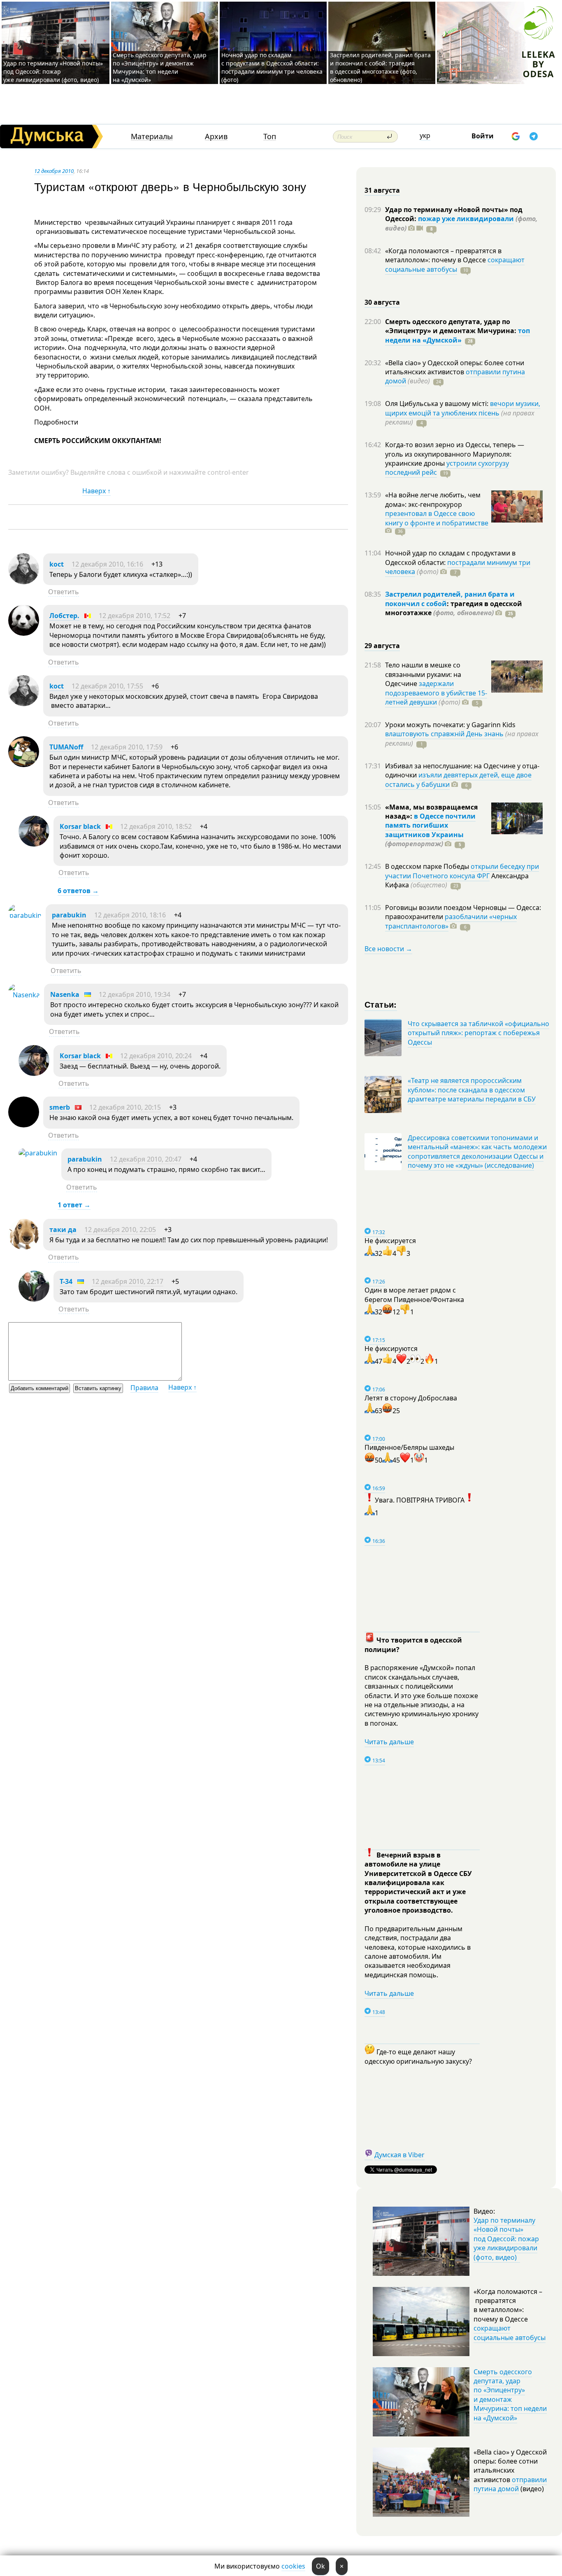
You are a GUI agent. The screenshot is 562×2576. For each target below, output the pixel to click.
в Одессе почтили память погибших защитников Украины (430, 825)
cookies (293, 2566)
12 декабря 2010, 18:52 (156, 826)
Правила (144, 1388)
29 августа (382, 646)
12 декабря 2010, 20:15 (125, 1107)
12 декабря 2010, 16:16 (107, 564)
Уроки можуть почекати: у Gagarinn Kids (450, 725)
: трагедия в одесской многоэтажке (454, 608)
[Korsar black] (34, 844)
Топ (270, 136)
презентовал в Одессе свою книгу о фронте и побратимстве (437, 518)
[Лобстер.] (24, 633)
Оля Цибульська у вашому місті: (438, 404)
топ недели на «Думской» (457, 335)
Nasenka (65, 994)
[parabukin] (25, 915)
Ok (320, 2566)
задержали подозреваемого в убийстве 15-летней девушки (436, 693)
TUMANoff (66, 747)
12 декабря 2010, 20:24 (156, 1056)
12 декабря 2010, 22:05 (120, 1230)
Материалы (152, 136)
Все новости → (388, 949)
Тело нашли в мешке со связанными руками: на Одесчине (423, 674)
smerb (60, 1107)
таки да (63, 1230)
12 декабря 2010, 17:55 (107, 686)
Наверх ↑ (96, 491)
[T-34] (34, 1299)
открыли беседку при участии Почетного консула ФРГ (462, 871)
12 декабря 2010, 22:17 (128, 1281)
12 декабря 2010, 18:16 (130, 915)
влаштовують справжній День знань (444, 734)
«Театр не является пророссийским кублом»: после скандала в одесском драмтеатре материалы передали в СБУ (472, 1090)
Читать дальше (389, 1742)
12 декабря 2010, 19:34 (135, 994)
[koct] (24, 582)
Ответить (64, 592)
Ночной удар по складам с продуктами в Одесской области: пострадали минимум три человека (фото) (272, 67)
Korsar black (80, 826)
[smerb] (24, 1125)
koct (57, 564)
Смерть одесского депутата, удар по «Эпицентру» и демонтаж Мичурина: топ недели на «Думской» (160, 67)
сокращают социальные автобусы (455, 264)
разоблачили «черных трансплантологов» (451, 921)
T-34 (66, 1281)
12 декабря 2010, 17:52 (135, 616)
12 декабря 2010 (54, 171)
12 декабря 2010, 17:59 (127, 747)
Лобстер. (64, 616)
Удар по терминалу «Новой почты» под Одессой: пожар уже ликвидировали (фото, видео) (53, 71)
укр (425, 135)
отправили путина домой (510, 2484)
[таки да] (24, 1247)
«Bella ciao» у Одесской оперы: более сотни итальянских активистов (455, 367)
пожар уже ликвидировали (466, 219)
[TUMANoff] (24, 765)
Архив (216, 136)
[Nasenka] (24, 995)
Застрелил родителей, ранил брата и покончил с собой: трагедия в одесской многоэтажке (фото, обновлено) (380, 67)
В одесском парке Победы (428, 866)
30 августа (382, 302)
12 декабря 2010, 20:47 (146, 1159)
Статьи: (381, 1004)
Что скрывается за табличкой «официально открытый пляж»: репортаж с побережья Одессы (478, 1033)
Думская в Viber (399, 2155)
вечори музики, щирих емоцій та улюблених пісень (463, 408)
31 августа (382, 190)
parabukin (69, 915)
